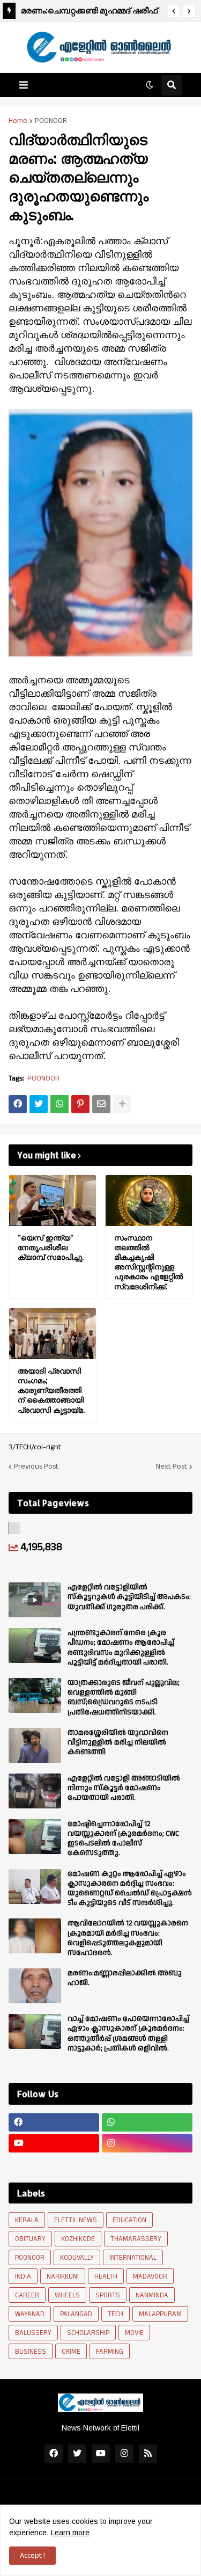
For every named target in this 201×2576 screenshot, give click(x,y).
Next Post (172, 1466)
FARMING (110, 2352)
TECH (116, 2314)
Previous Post (36, 1466)
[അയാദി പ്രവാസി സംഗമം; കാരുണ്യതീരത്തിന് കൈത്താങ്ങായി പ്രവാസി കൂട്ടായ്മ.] (53, 1334)
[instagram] (147, 2143)
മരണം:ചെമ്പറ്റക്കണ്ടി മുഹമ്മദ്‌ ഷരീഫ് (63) (89, 12)
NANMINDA (152, 2295)
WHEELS (67, 2295)
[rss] (148, 2454)
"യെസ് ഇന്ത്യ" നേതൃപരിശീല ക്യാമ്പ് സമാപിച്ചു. (51, 1247)
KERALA (27, 2220)
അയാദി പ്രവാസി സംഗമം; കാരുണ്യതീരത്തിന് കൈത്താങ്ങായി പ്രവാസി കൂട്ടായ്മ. (51, 1390)
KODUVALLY (77, 2258)
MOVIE (134, 2333)
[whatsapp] (147, 2122)
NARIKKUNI (63, 2276)
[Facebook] (18, 1104)
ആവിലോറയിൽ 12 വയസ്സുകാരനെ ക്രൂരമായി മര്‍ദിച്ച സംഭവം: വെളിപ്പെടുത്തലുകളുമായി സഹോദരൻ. (128, 1938)
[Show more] (122, 1104)
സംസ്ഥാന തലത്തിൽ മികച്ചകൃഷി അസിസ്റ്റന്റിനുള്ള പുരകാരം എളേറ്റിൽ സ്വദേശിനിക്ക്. (149, 1262)
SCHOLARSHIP (88, 2333)
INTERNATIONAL (133, 2258)
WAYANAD (30, 2314)
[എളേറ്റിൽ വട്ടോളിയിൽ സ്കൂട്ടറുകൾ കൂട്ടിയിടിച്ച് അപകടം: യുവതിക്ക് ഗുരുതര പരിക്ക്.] (35, 1600)
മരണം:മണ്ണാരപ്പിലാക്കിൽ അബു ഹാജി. (125, 1978)
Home (18, 121)
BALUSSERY (33, 2333)
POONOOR (51, 121)
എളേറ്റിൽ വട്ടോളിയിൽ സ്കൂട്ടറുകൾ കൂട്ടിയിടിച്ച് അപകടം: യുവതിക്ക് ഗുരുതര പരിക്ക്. (129, 1597)
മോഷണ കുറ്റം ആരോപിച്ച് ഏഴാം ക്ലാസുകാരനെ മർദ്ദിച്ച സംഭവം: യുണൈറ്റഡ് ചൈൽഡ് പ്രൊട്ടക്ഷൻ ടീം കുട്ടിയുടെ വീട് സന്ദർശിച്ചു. (130, 1889)
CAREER (27, 2295)
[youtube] (54, 2143)
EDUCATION (129, 2220)
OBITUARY (30, 2239)
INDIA (23, 2276)
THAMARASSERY (136, 2239)
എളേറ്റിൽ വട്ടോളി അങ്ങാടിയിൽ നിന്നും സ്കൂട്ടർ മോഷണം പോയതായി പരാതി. (124, 1788)
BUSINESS (31, 2352)
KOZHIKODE (78, 2239)
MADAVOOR (150, 2276)
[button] (174, 11)
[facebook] (54, 2122)
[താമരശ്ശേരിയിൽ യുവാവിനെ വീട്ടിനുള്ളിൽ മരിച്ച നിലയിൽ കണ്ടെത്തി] (35, 1745)
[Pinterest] (80, 1104)
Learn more (70, 2533)
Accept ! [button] (32, 2556)
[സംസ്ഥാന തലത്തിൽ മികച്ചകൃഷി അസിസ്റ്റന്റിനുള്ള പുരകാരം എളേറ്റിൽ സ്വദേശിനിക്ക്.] (149, 1201)
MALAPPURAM (160, 2314)
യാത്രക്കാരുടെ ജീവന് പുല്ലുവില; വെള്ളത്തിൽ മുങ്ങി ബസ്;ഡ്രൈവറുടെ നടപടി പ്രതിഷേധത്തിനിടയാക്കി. (124, 1698)
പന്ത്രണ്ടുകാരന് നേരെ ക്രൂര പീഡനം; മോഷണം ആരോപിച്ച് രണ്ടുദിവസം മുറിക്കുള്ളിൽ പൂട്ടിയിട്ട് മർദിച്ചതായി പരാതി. (121, 1648)
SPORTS (108, 2295)
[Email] (101, 1104)
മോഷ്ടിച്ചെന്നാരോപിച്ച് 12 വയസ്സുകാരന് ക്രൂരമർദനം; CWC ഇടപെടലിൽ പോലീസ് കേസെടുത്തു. (123, 1839)
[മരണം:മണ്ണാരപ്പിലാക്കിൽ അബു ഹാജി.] (35, 1986)
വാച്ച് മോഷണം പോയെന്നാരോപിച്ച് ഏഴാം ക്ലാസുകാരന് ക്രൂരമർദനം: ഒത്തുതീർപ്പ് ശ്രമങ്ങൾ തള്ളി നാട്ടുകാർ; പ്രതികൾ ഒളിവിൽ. (128, 2034)
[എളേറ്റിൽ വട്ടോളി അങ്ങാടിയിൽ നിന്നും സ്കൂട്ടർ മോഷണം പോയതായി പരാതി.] (35, 1791)
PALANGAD (76, 2314)
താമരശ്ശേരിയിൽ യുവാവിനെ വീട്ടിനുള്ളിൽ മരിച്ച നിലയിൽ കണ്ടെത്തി (118, 1743)
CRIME (71, 2352)
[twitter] (77, 2454)
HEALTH (106, 2276)
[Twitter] (39, 1104)
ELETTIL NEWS (76, 2220)
